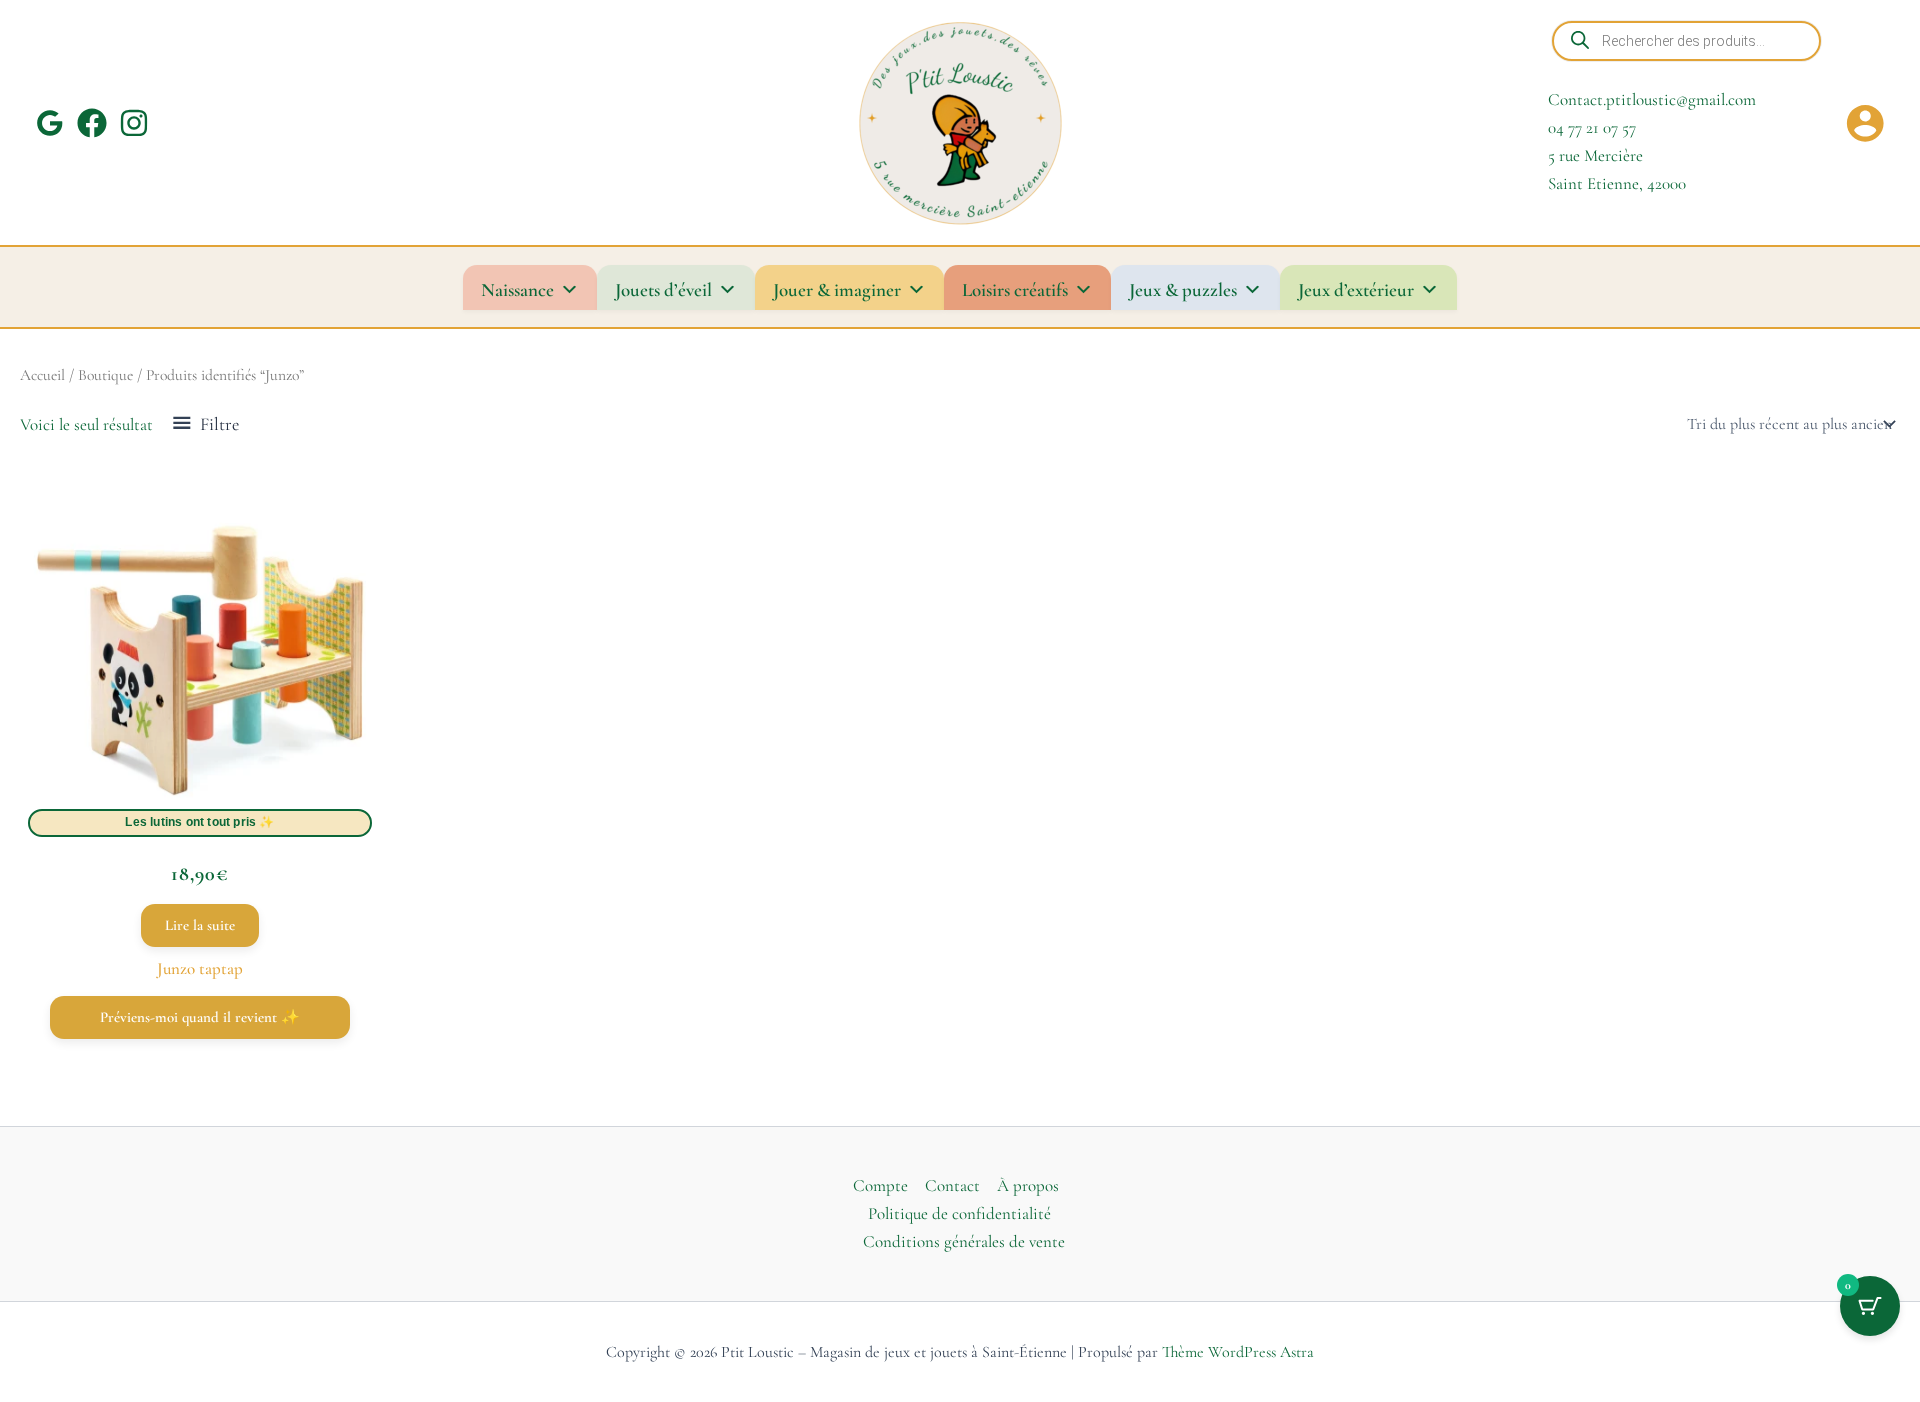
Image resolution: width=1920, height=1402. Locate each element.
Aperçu (200, 810)
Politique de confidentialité (959, 1213)
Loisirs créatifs (1015, 289)
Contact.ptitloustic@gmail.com (1652, 99)
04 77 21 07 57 (1592, 127)
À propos (1028, 1185)
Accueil (42, 375)
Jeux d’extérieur (1356, 289)
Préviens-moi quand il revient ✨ (200, 1017)
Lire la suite (200, 925)
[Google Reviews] (50, 123)
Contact (952, 1185)
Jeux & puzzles (1183, 289)
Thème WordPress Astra (1238, 1352)
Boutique (105, 375)
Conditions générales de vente (964, 1241)
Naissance (517, 289)
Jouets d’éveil (663, 289)
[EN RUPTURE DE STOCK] (200, 667)
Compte (880, 1185)
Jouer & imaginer (837, 289)
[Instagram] (134, 123)
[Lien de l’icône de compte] (1865, 123)
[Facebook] (92, 123)
